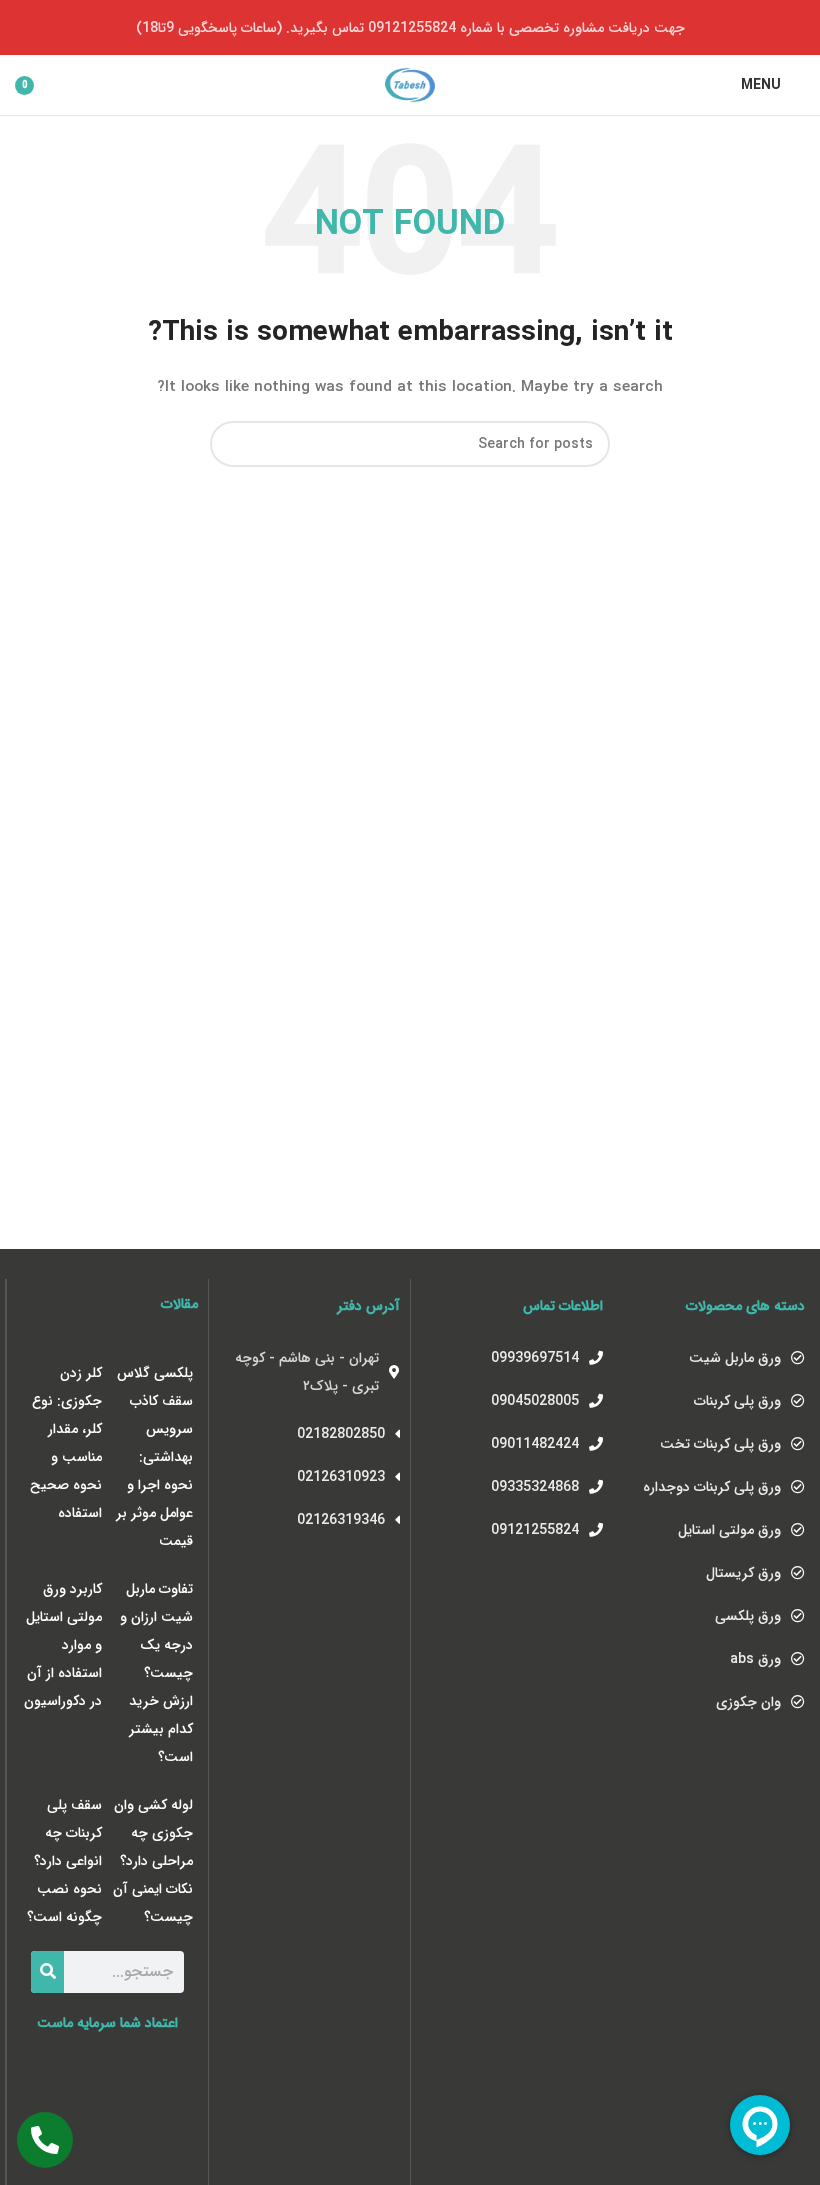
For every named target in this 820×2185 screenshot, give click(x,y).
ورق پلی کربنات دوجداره (712, 1487)
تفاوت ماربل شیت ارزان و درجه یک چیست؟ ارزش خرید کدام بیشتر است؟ (156, 1673)
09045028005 (535, 1401)
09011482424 (535, 1444)
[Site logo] (410, 84)
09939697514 (535, 1358)
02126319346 (341, 1520)
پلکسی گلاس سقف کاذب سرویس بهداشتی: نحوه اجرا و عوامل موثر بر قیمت (154, 1457)
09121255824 (535, 1530)
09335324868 (535, 1487)
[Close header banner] (25, 27)
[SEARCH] (233, 444)
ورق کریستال (743, 1573)
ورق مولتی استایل (729, 1530)
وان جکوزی (748, 1702)
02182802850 (341, 1434)
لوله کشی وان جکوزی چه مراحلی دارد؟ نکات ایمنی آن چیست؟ (153, 1861)
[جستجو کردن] (47, 1972)
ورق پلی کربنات (737, 1401)
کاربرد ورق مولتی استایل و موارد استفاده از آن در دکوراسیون (63, 1645)
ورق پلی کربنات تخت (720, 1444)
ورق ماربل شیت (735, 1358)
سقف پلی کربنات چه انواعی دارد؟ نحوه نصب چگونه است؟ (64, 1861)
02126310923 (341, 1477)
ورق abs (755, 1659)
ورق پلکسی (748, 1616)
